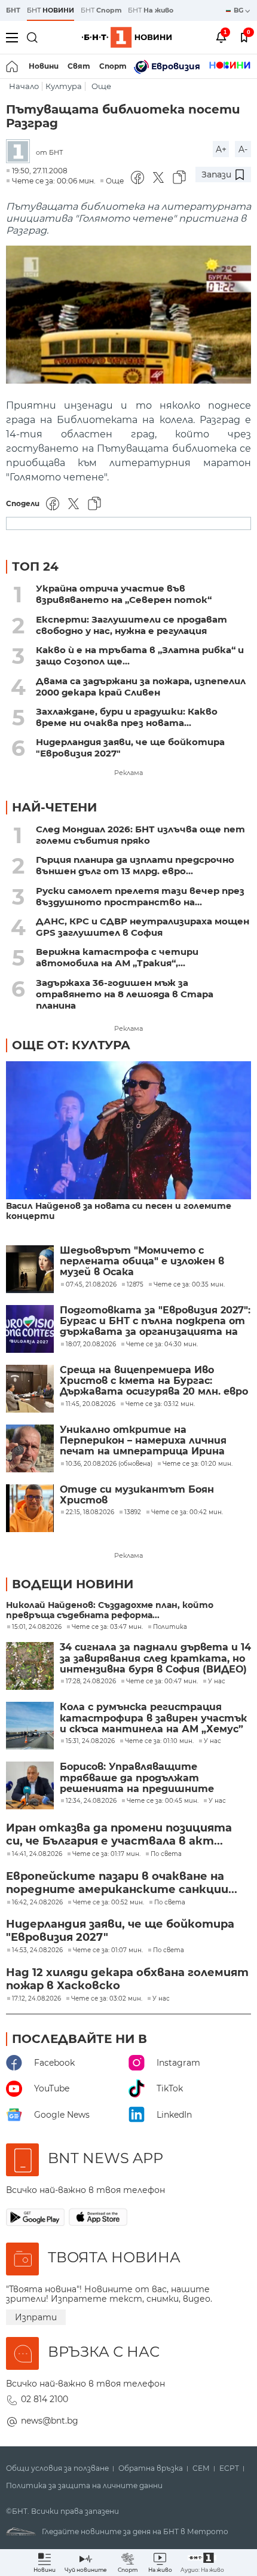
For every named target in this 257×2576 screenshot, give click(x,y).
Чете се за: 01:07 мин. (108, 1950)
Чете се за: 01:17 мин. (106, 1854)
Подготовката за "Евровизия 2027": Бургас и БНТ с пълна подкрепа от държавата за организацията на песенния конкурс (155, 1321)
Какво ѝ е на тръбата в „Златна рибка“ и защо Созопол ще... (140, 656)
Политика (170, 1627)
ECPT (229, 2468)
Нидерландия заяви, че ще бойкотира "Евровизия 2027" (130, 748)
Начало (24, 86)
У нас (217, 1681)
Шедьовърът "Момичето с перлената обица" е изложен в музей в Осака (142, 1262)
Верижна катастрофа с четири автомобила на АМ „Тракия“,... (117, 957)
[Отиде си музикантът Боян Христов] (30, 1508)
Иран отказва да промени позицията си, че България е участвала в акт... (119, 1834)
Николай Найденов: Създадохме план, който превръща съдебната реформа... (110, 1610)
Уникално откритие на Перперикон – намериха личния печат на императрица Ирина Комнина (143, 1441)
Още (101, 86)
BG (239, 10)
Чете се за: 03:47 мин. (107, 1627)
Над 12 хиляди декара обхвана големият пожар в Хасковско (127, 1979)
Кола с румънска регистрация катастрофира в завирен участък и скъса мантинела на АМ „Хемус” (153, 1718)
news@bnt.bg (50, 2421)
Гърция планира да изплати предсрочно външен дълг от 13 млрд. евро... (135, 865)
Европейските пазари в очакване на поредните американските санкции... (122, 1883)
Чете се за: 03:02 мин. (107, 1999)
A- (243, 149)
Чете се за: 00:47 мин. (162, 1681)
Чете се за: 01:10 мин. (159, 1741)
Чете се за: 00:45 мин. (163, 1801)
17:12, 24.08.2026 (36, 1999)
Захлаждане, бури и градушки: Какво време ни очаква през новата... (127, 717)
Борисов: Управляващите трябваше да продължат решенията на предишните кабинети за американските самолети (138, 1778)
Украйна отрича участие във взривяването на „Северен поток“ (124, 594)
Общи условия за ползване (57, 2468)
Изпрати (36, 2317)
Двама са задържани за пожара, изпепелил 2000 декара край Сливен (141, 687)
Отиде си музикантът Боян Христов (137, 1495)
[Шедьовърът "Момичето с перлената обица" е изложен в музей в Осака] (30, 1269)
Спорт (113, 66)
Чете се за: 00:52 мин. (108, 1903)
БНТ (13, 10)
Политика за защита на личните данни (84, 2486)
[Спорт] (230, 66)
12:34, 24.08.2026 (91, 1801)
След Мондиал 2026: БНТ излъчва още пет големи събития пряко (140, 835)
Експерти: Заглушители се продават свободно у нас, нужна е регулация (131, 625)
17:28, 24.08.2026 (91, 1681)
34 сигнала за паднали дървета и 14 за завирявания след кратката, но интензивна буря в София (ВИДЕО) (155, 1658)
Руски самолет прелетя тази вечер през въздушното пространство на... (140, 896)
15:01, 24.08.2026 (37, 1627)
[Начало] (13, 66)
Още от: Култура (71, 1045)
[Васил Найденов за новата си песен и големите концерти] (128, 1131)
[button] (202, 2563)
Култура (64, 86)
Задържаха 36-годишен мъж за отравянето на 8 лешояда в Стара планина (125, 994)
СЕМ (201, 2468)
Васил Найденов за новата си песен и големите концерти (119, 1211)
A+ (221, 149)
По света (166, 1854)
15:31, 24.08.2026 (90, 1741)
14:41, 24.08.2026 (37, 1854)
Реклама (128, 773)
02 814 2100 (45, 2399)
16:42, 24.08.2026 (37, 1903)
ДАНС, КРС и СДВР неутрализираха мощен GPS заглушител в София (143, 927)
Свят (79, 66)
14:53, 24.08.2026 (37, 1950)
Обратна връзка (151, 2468)
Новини (44, 66)
